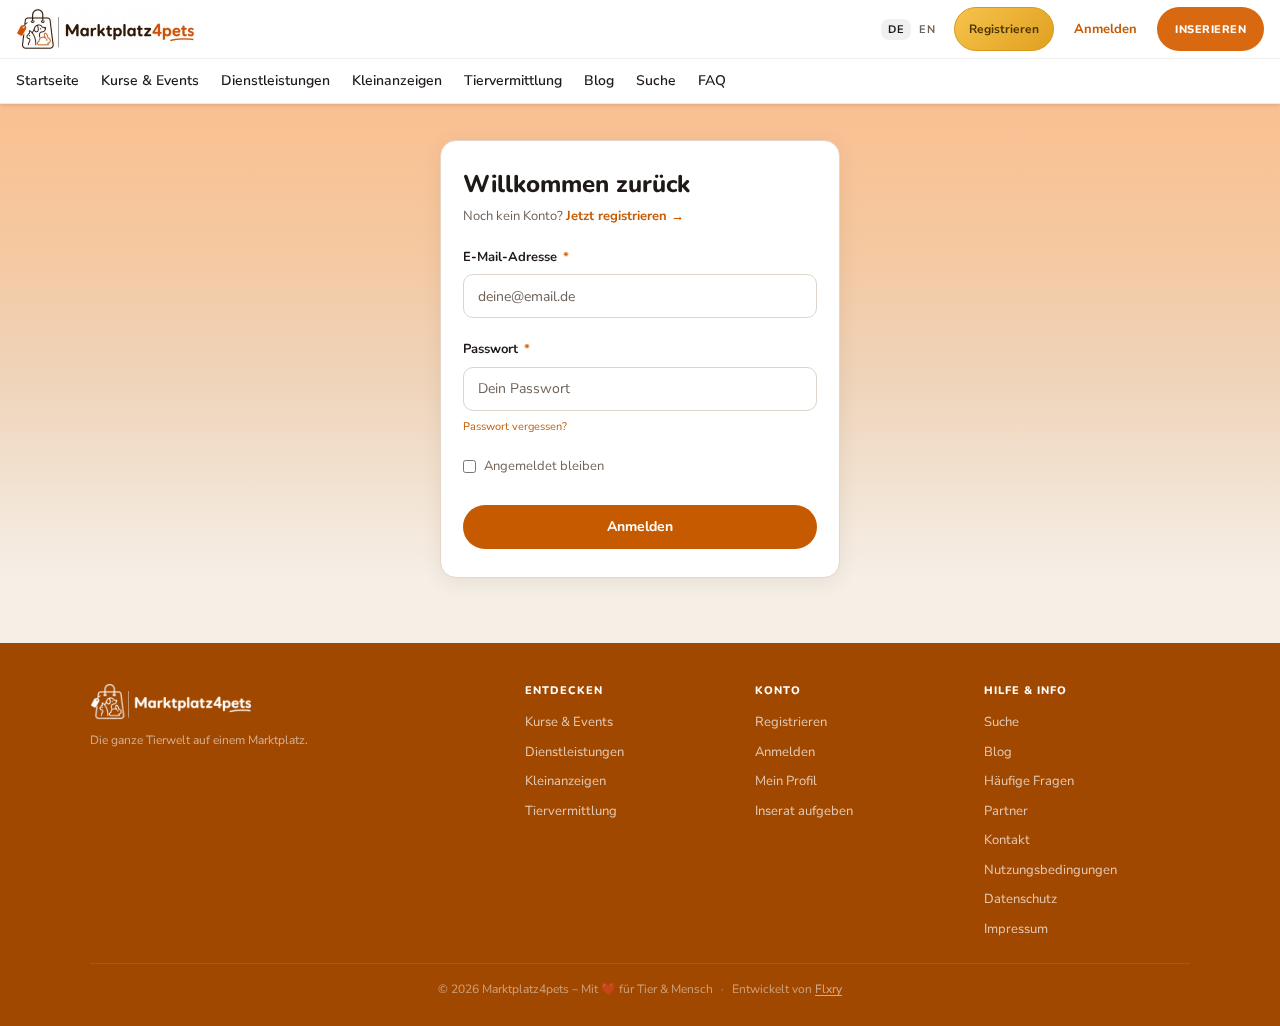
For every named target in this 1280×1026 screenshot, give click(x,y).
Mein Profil (786, 781)
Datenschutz (1020, 899)
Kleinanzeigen (397, 80)
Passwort (496, 349)
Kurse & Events (150, 80)
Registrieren (1004, 29)
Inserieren (1210, 29)
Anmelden (1105, 29)
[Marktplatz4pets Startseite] (105, 29)
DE (896, 29)
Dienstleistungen (275, 80)
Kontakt (1007, 840)
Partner (1006, 811)
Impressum (1016, 929)
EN (927, 29)
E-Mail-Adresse (516, 257)
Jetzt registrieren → (625, 216)
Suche (656, 80)
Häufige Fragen (1029, 781)
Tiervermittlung (513, 80)
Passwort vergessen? (515, 426)
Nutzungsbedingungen (1050, 870)
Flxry (828, 989)
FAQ (712, 80)
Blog (599, 80)
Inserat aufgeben (804, 811)
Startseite (47, 80)
